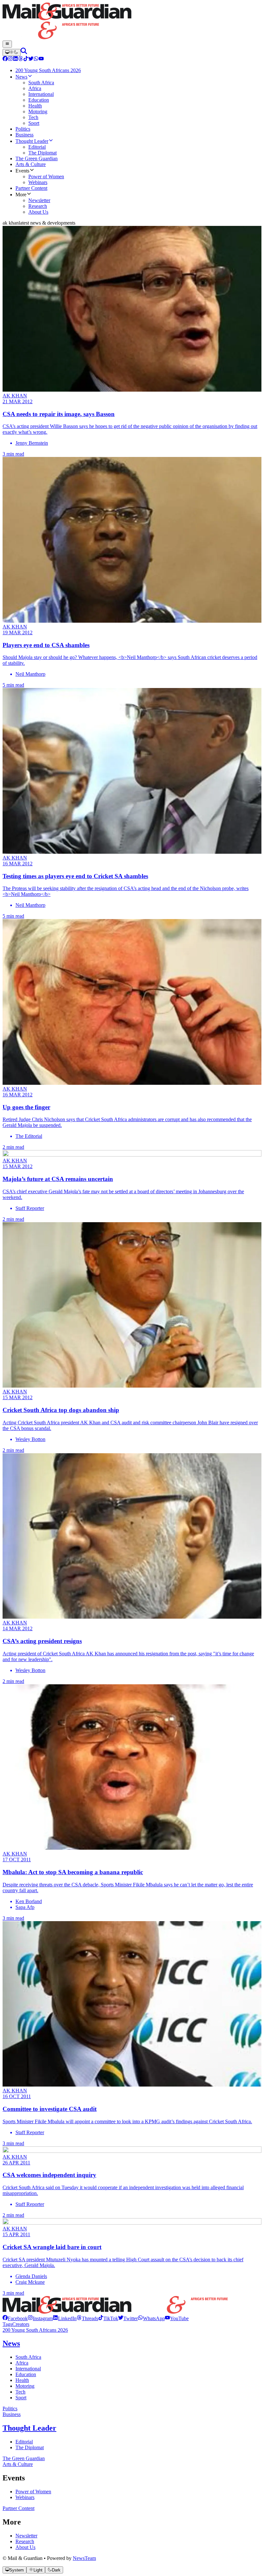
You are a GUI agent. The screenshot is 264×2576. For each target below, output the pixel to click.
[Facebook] (5, 59)
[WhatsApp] (36, 59)
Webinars (25, 2497)
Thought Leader (29, 2428)
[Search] (24, 52)
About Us (25, 2547)
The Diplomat (30, 2447)
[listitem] (15, 2318)
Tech (20, 2392)
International (28, 2369)
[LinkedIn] (15, 59)
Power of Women (33, 2492)
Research (25, 2541)
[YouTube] (41, 59)
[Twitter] (31, 59)
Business (12, 2414)
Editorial (24, 2442)
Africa (22, 2363)
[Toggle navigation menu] (7, 44)
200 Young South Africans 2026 (35, 2330)
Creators (21, 2324)
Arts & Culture (18, 2464)
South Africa (28, 2357)
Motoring (25, 2386)
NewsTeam (84, 2558)
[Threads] (21, 59)
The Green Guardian (24, 2458)
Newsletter (26, 2536)
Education (26, 2374)
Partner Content (19, 2508)
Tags (7, 2324)
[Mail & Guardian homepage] (132, 22)
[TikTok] (26, 59)
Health (22, 2380)
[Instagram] (10, 59)
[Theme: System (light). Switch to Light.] (12, 52)
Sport (21, 2398)
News (11, 2343)
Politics (10, 2409)
